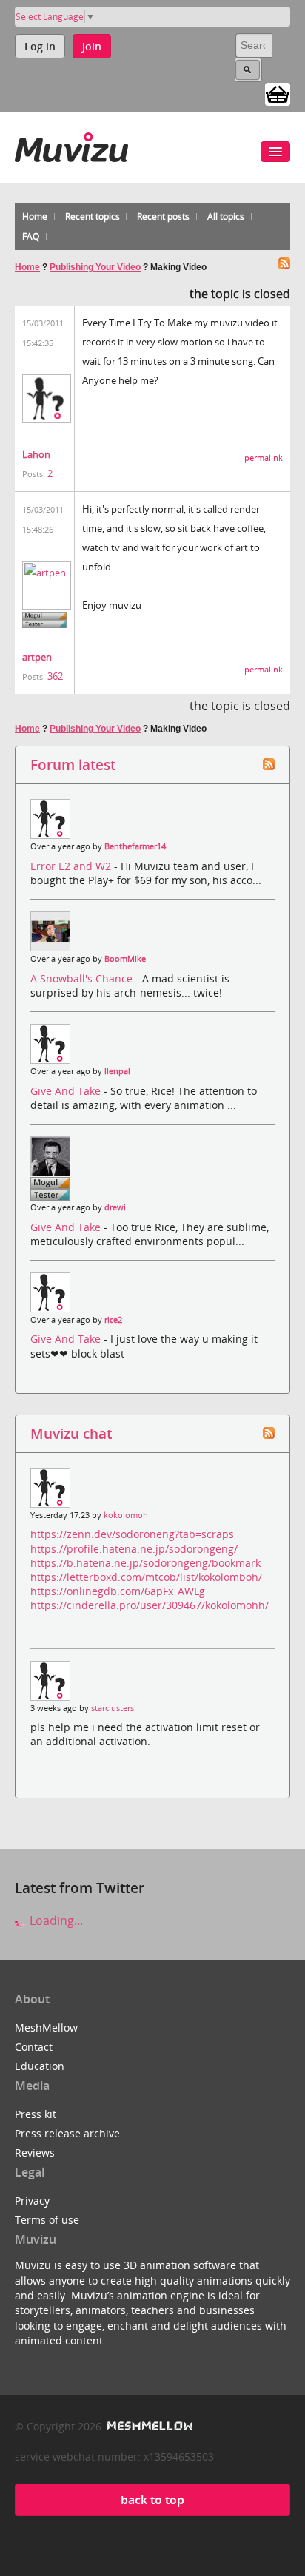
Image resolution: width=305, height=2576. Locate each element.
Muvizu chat (71, 1433)
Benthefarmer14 (135, 846)
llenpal (117, 1071)
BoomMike (125, 959)
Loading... (55, 1921)
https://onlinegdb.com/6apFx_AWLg (118, 1591)
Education (40, 2066)
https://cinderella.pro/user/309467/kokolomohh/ (150, 1605)
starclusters (113, 1708)
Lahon (36, 454)
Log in (40, 46)
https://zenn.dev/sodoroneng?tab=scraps (132, 1534)
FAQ (31, 236)
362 (55, 676)
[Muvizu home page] (71, 145)
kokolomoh (126, 1515)
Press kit (36, 2114)
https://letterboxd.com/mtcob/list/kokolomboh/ (146, 1577)
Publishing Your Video (95, 267)
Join (92, 46)
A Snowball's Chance (83, 978)
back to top (152, 2500)
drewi (115, 1207)
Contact (34, 2047)
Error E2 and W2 (72, 866)
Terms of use (47, 2220)
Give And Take (67, 1091)
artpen (37, 657)
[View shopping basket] (278, 93)
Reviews (35, 2152)
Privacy (32, 2201)
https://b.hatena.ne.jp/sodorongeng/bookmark (145, 1563)
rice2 (113, 1320)
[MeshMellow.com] (148, 2426)
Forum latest (73, 765)
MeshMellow (46, 2027)
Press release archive (67, 2133)
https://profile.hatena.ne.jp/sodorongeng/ (134, 1549)
